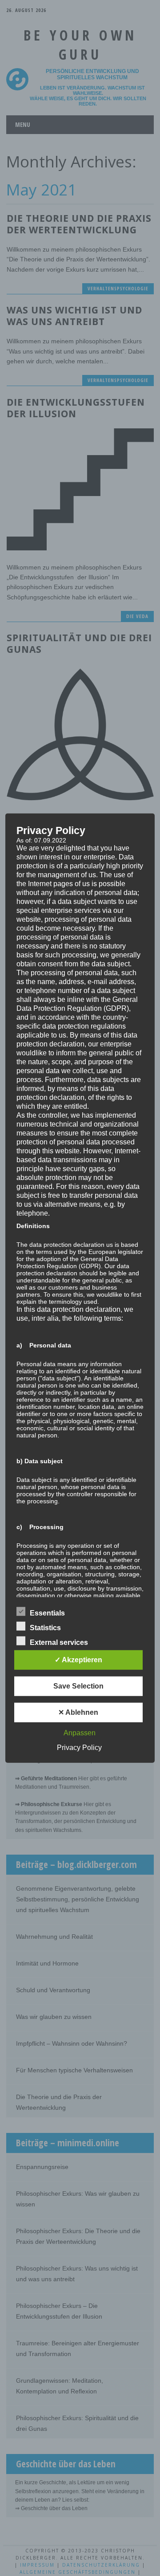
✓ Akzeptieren (78, 1660)
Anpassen (80, 1733)
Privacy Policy (79, 1748)
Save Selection (78, 1686)
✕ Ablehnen (78, 1712)
